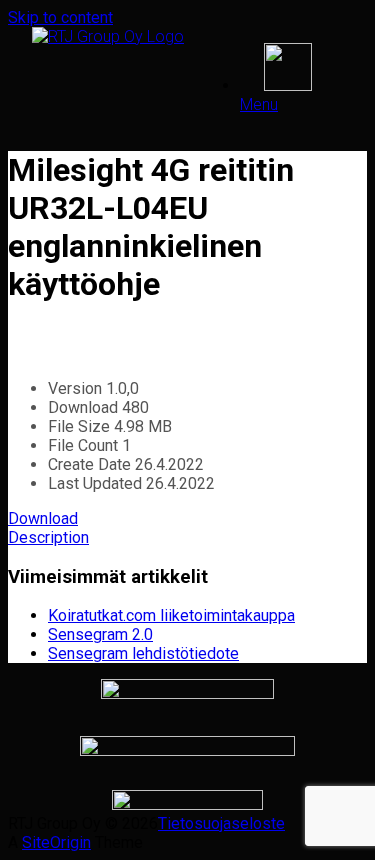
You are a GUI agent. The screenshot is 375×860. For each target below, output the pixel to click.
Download (43, 518)
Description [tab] (48, 537)
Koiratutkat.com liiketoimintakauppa (171, 615)
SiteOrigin (56, 842)
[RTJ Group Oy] (108, 36)
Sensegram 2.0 (100, 634)
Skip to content (60, 17)
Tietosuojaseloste (221, 823)
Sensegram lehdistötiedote (143, 653)
